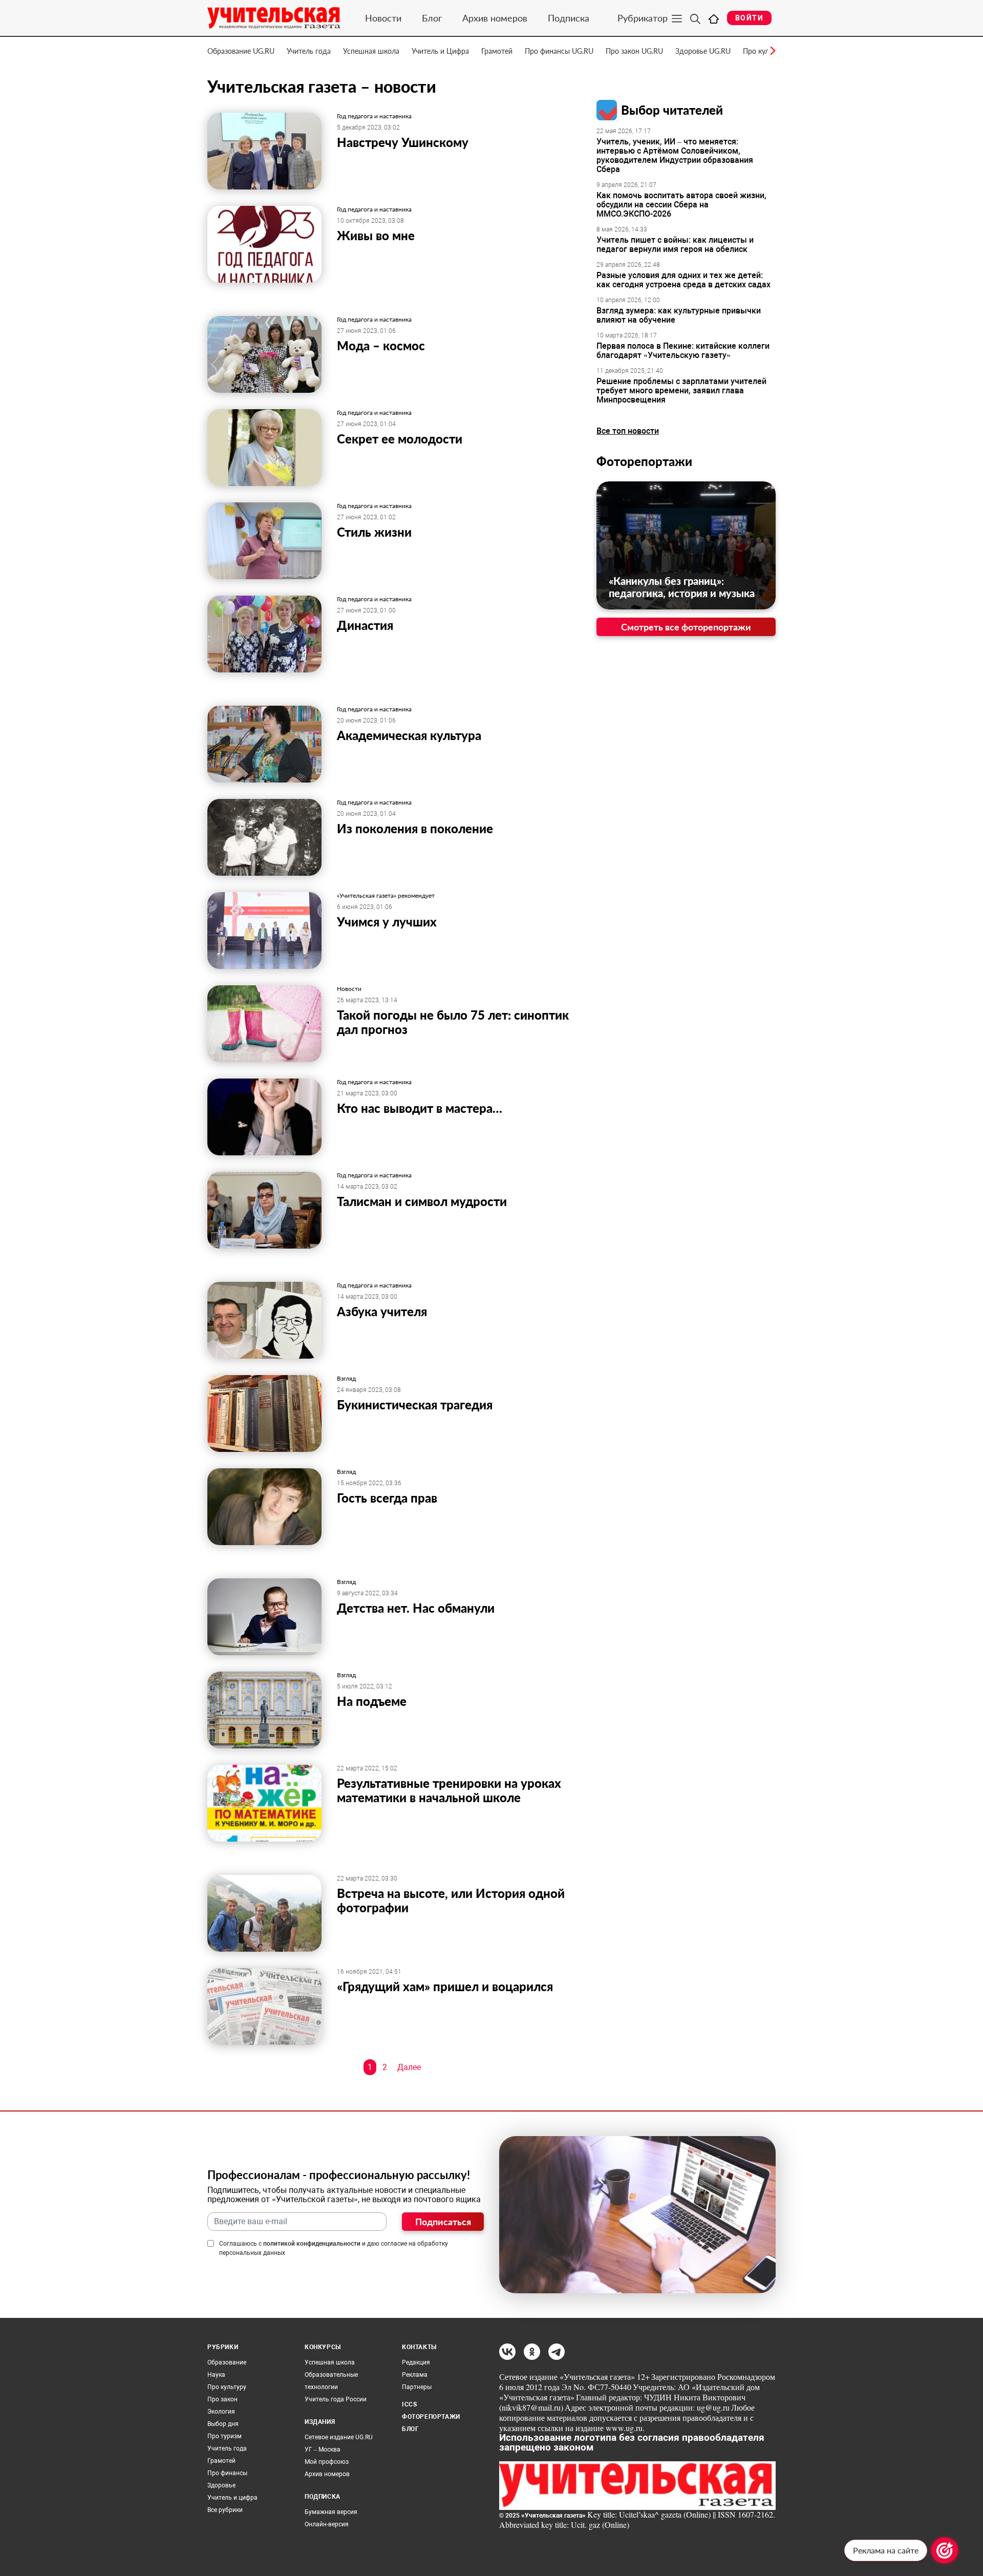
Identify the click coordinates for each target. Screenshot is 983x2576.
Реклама (415, 2375)
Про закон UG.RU (634, 51)
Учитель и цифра (232, 2498)
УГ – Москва (323, 2450)
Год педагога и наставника (374, 116)
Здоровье (221, 2485)
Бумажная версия (331, 2512)
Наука (216, 2375)
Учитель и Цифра (440, 51)
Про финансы (227, 2473)
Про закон (222, 2399)
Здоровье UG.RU (703, 51)
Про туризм (225, 2436)
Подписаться (443, 2222)
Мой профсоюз (327, 2462)
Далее (409, 2067)
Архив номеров (495, 18)
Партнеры (417, 2387)
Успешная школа (371, 51)
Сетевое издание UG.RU (339, 2437)
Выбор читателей (672, 110)
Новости (383, 18)
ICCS (409, 2404)
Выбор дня (223, 2424)
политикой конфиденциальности (312, 2244)
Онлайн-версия (327, 2524)
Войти (749, 18)
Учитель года (309, 51)
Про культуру (227, 2387)
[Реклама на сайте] (945, 2550)
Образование (227, 2362)
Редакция (416, 2362)
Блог (432, 18)
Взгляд (346, 1379)
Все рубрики (225, 2510)
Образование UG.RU (241, 51)
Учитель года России (336, 2399)
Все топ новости (628, 431)
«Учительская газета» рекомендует (386, 896)
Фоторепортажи (644, 461)
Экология (221, 2412)
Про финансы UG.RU (559, 51)
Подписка (569, 18)
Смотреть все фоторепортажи (686, 627)
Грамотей (497, 51)
